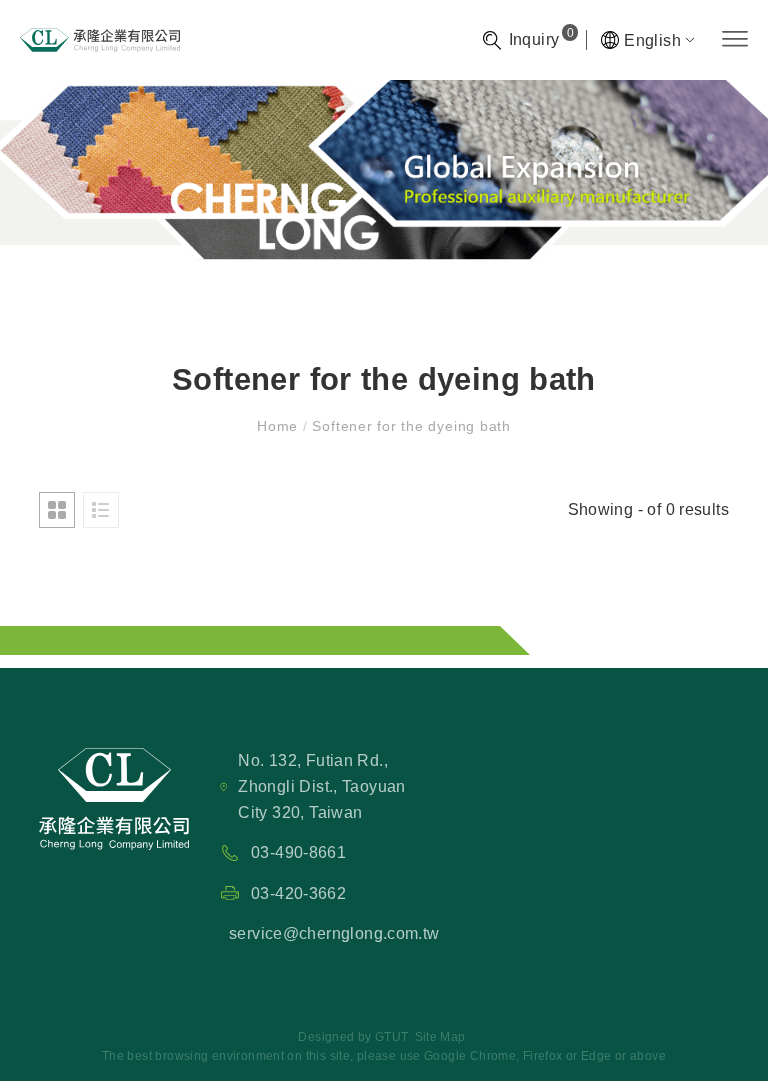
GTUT (392, 1037)
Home (280, 426)
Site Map (440, 1037)
